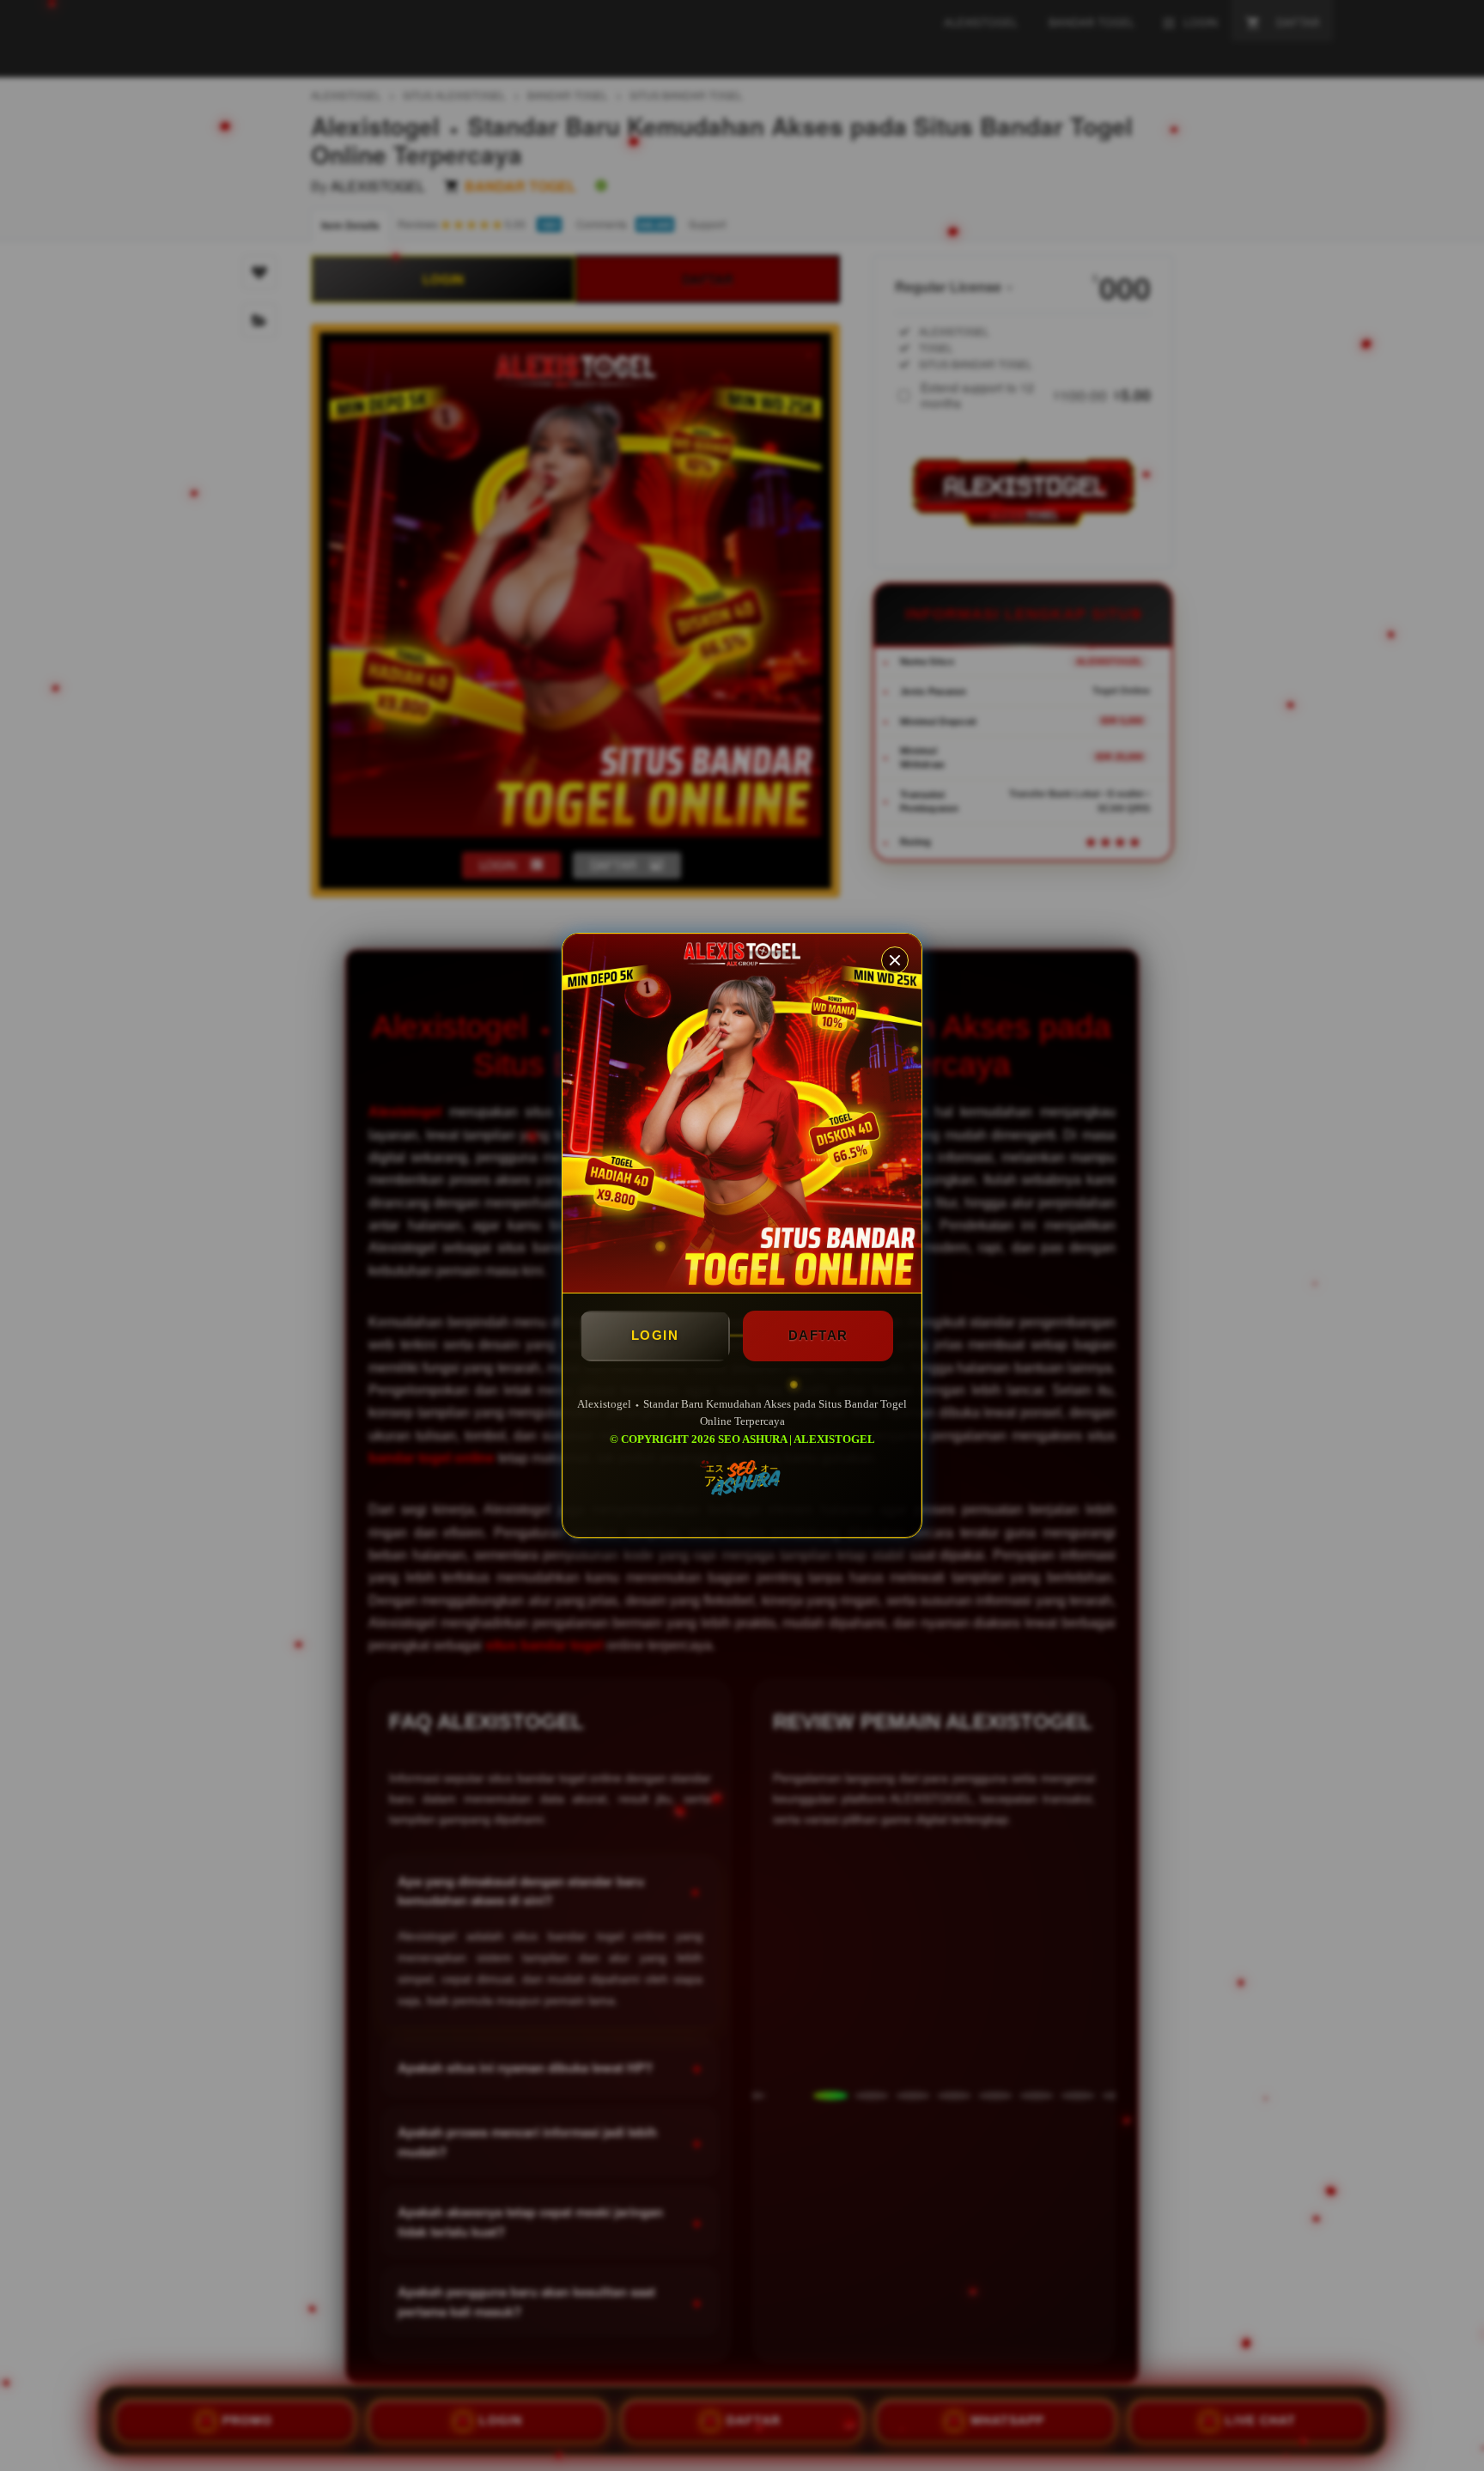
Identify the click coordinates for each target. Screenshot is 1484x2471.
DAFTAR (818, 1335)
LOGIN (655, 1335)
